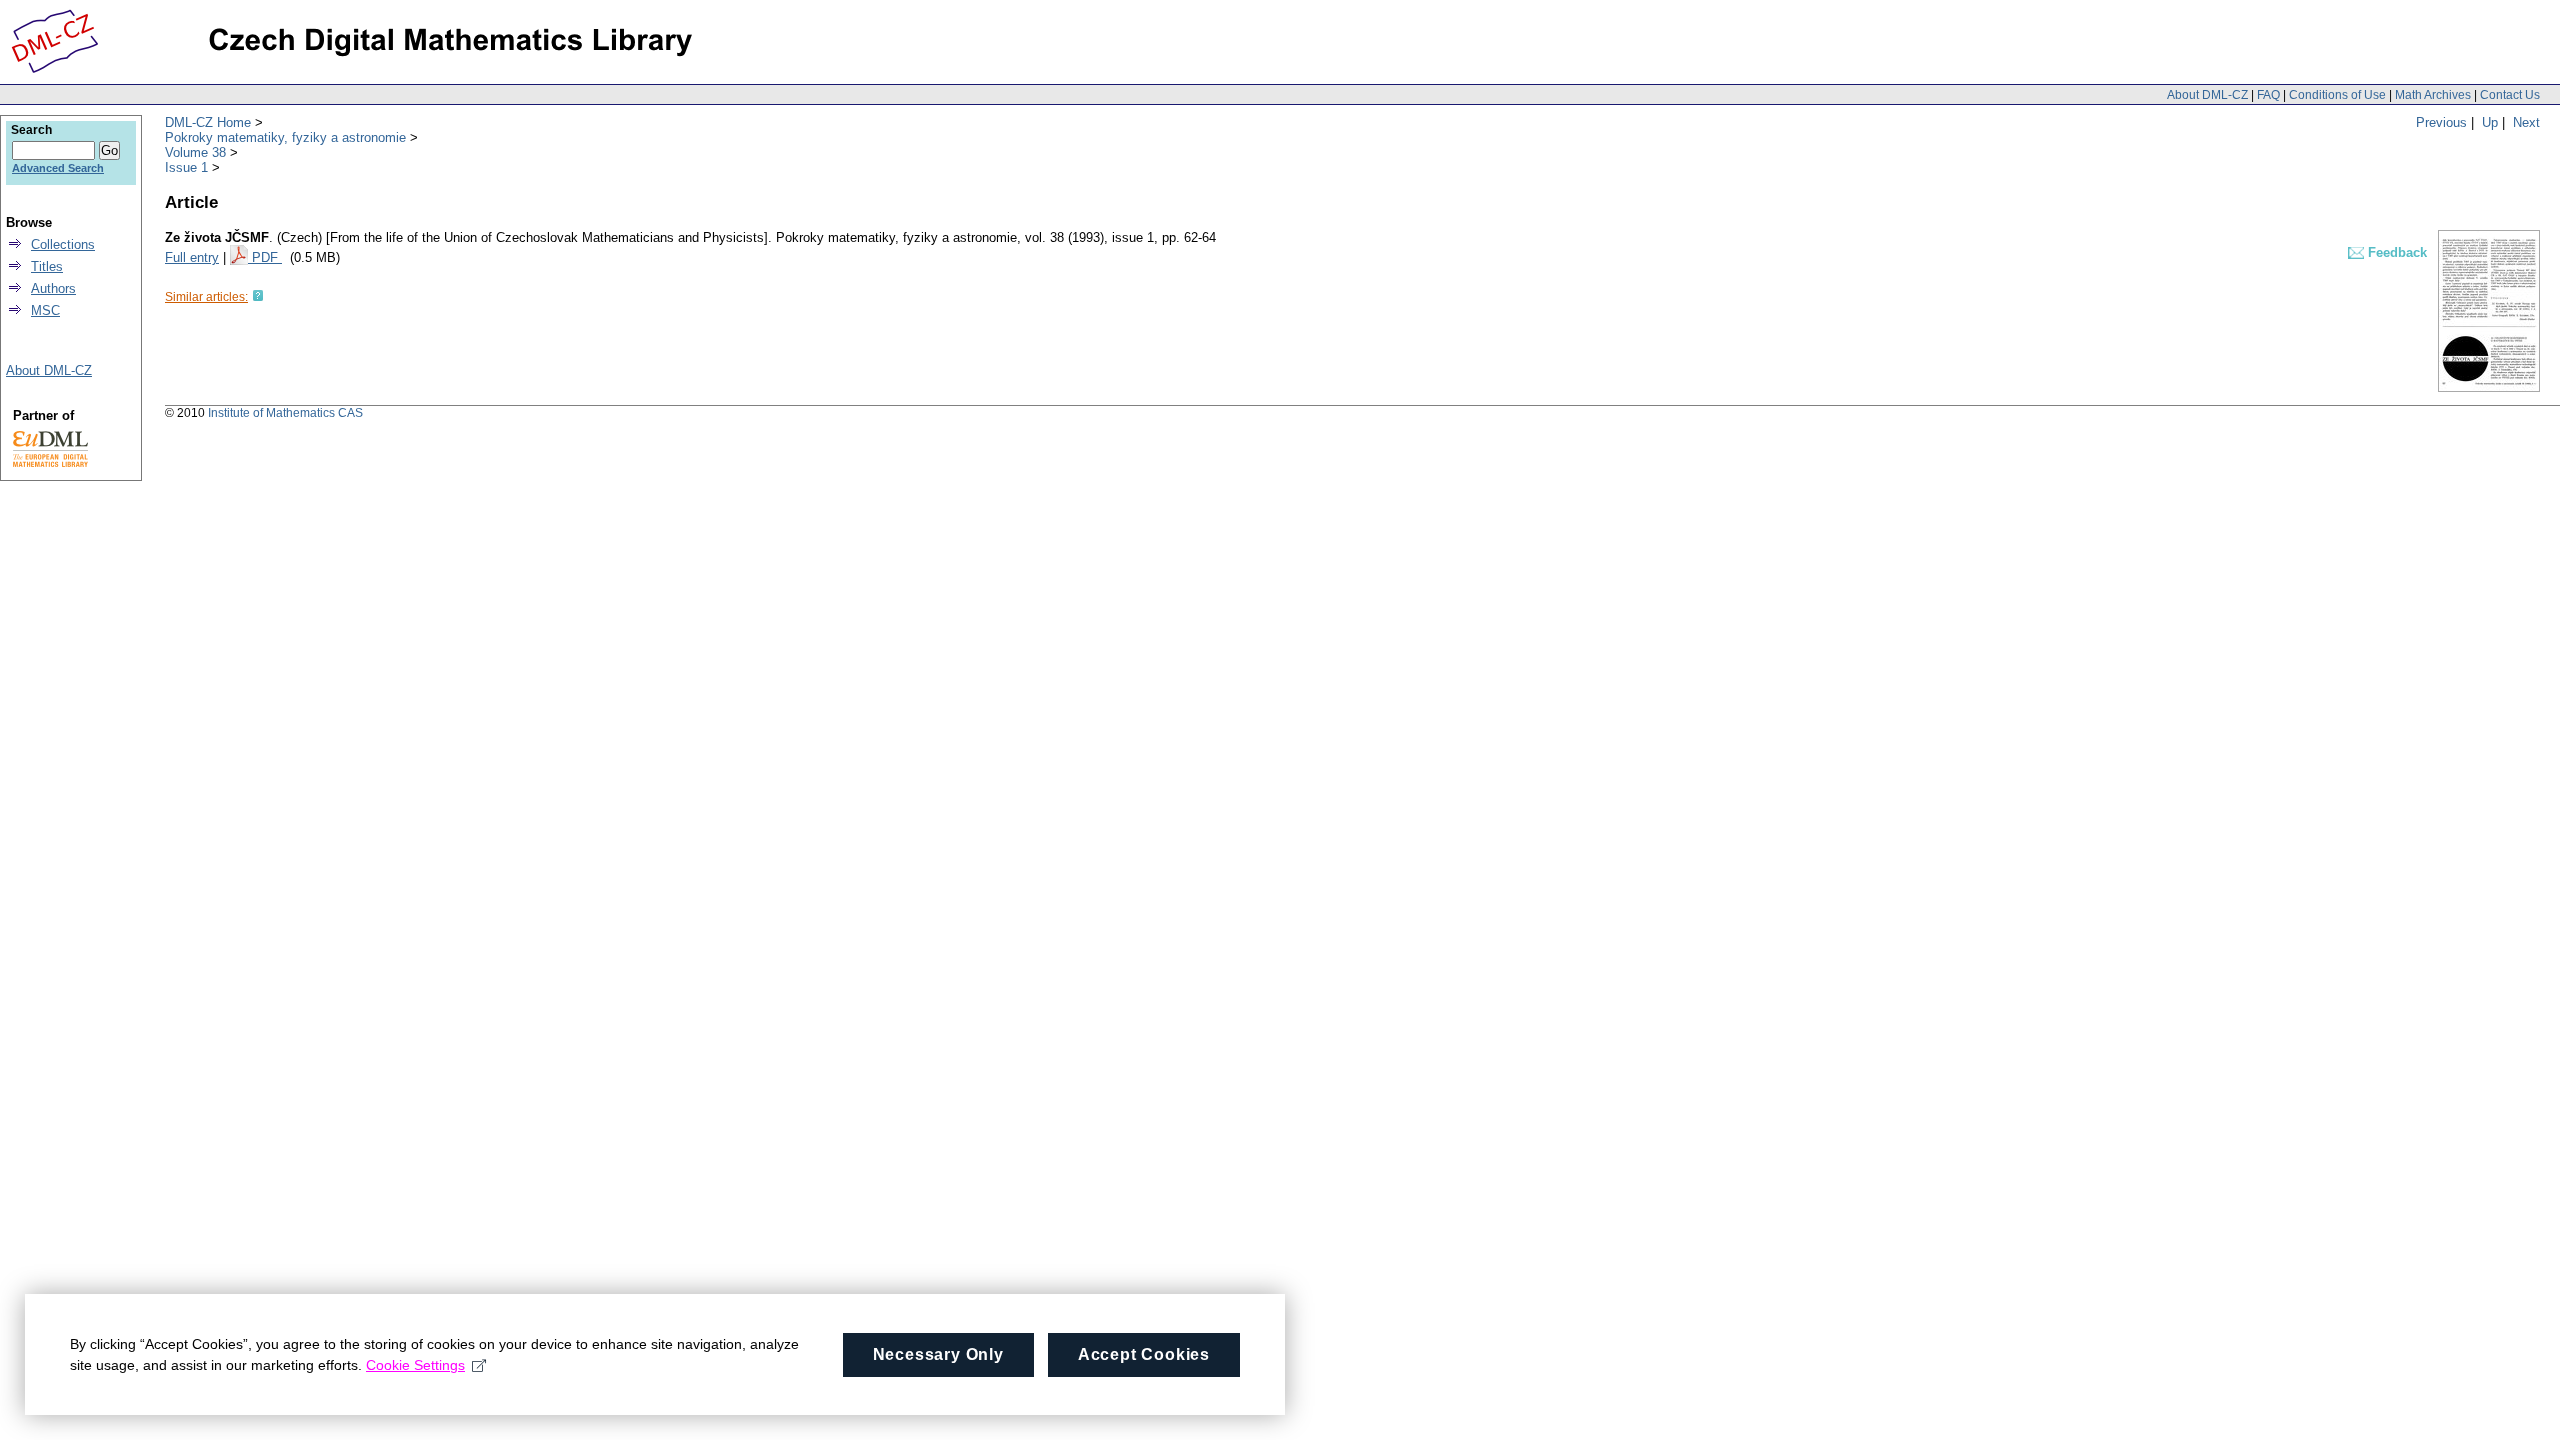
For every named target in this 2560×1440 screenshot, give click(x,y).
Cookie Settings (415, 1365)
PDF (267, 257)
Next (2526, 122)
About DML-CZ (2207, 95)
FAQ (2268, 95)
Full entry (192, 257)
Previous (2441, 122)
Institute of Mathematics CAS (285, 413)
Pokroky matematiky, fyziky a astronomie (285, 137)
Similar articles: (206, 297)
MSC (45, 310)
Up (2490, 122)
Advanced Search (58, 168)
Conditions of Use (2337, 95)
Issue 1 (186, 167)
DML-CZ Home (208, 122)
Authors (53, 288)
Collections (63, 244)
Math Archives (2433, 95)
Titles (47, 266)
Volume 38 (195, 152)
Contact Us (2510, 95)
